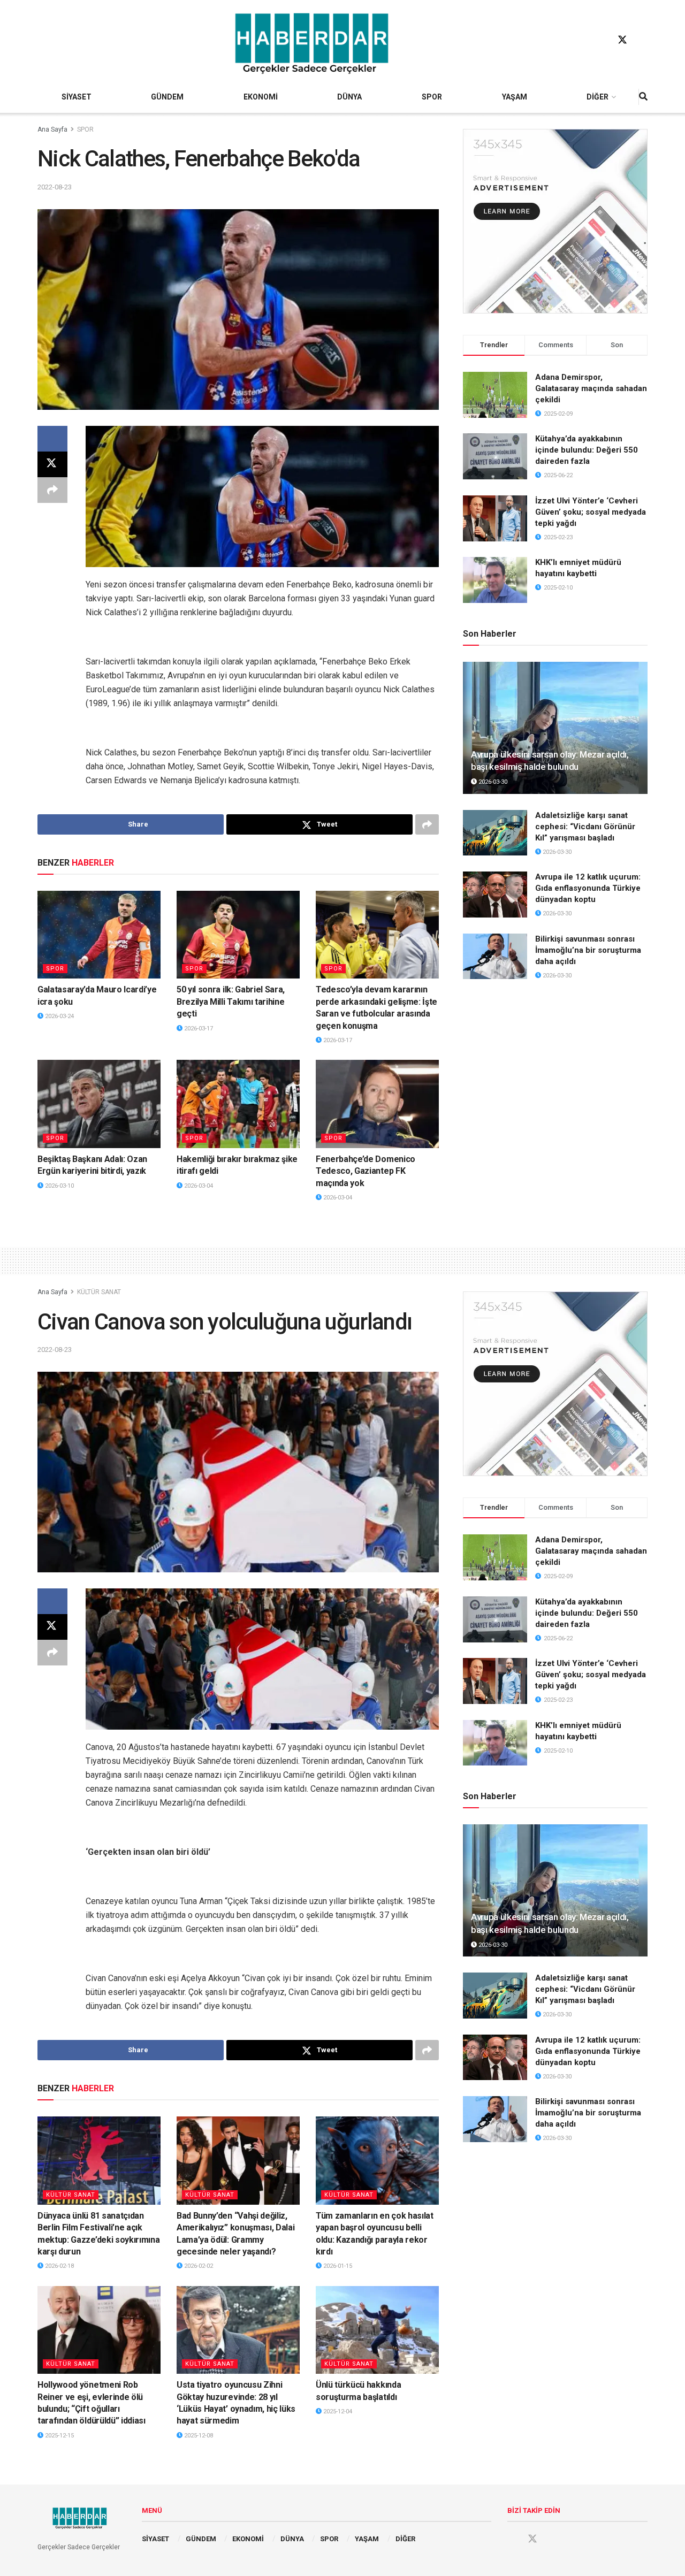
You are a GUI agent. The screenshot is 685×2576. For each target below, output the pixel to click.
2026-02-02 (198, 2266)
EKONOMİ (261, 97)
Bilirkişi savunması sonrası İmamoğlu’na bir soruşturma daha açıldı (588, 950)
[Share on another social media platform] (52, 490)
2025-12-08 (198, 2436)
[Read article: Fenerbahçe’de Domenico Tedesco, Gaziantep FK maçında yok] (377, 1104)
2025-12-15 (59, 2436)
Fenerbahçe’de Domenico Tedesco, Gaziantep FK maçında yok (366, 1171)
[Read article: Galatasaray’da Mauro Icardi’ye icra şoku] (99, 935)
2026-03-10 (59, 1186)
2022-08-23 (55, 187)
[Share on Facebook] (52, 439)
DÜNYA (349, 97)
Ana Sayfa (52, 129)
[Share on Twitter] (52, 464)
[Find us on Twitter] (622, 40)
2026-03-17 (198, 1029)
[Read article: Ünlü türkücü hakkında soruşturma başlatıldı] (377, 2330)
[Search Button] (643, 97)
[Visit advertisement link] (555, 221)
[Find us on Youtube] (643, 40)
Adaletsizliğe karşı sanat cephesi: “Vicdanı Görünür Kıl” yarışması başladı (585, 827)
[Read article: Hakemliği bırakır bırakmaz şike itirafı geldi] (238, 1104)
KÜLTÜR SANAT (99, 1292)
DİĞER (598, 97)
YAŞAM (515, 97)
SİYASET (77, 97)
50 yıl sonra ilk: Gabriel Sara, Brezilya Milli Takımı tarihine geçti (231, 1002)
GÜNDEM (167, 97)
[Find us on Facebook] (602, 40)
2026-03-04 (198, 1186)
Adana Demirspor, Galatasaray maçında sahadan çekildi (591, 388)
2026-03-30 (492, 782)
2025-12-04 (337, 2411)
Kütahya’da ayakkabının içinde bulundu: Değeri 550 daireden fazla (587, 450)
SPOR (432, 97)
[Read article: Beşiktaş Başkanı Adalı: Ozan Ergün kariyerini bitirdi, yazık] (99, 1104)
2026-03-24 (59, 1016)
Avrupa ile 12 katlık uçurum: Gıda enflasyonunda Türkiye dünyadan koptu (588, 888)
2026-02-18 (59, 2266)
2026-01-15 (337, 2266)
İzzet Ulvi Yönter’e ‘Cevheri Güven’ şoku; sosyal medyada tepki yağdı (591, 512)
